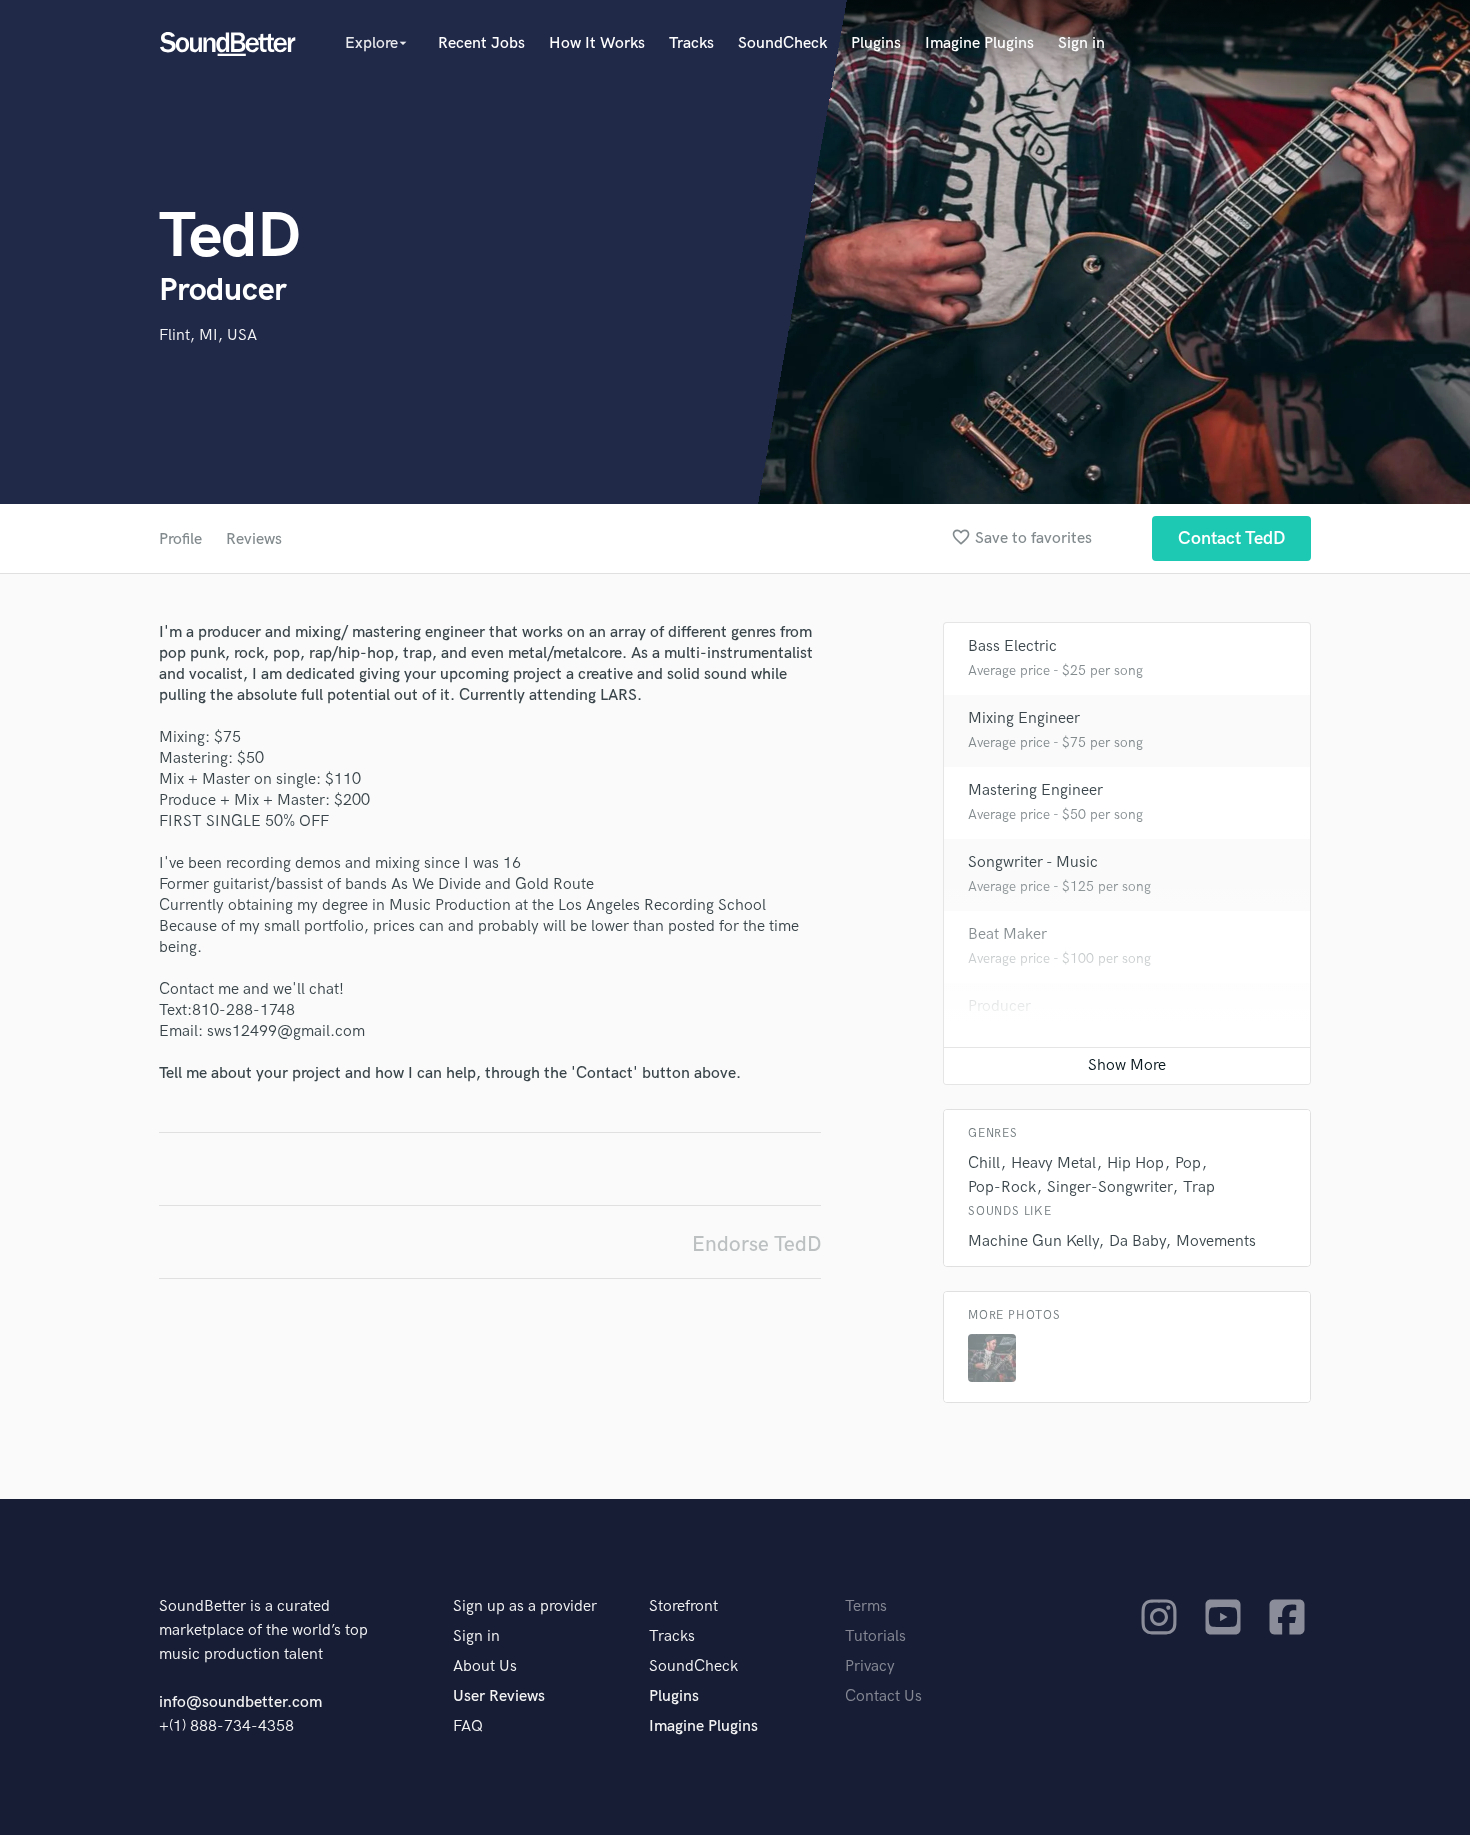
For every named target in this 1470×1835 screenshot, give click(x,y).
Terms (866, 1606)
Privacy (870, 1666)
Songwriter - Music (1033, 862)
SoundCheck (782, 43)
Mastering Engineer (1035, 790)
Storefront (683, 1606)
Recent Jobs (481, 43)
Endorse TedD (756, 1244)
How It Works (597, 43)
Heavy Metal (1053, 1163)
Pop (1188, 1163)
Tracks (691, 43)
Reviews (254, 539)
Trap (1199, 1187)
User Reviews (499, 1696)
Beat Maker (1007, 934)
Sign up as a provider (525, 1606)
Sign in (1081, 43)
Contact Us (883, 1696)
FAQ (468, 1726)
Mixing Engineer (1024, 718)
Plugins (876, 43)
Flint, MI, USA (208, 335)
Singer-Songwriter (1109, 1187)
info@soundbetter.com (240, 1702)
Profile (180, 539)
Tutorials (875, 1636)
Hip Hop (1135, 1163)
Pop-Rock (1002, 1187)
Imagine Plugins (979, 43)
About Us (485, 1666)
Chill (984, 1163)
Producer (999, 1006)
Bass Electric (1012, 646)
